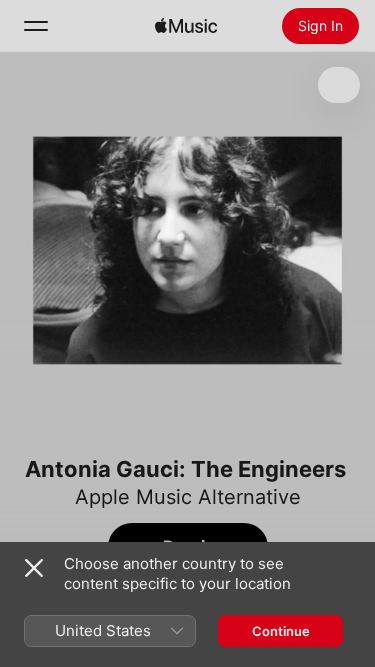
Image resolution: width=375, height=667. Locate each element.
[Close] (34, 568)
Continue (281, 631)
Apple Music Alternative (188, 497)
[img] (186, 26)
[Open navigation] (36, 26)
